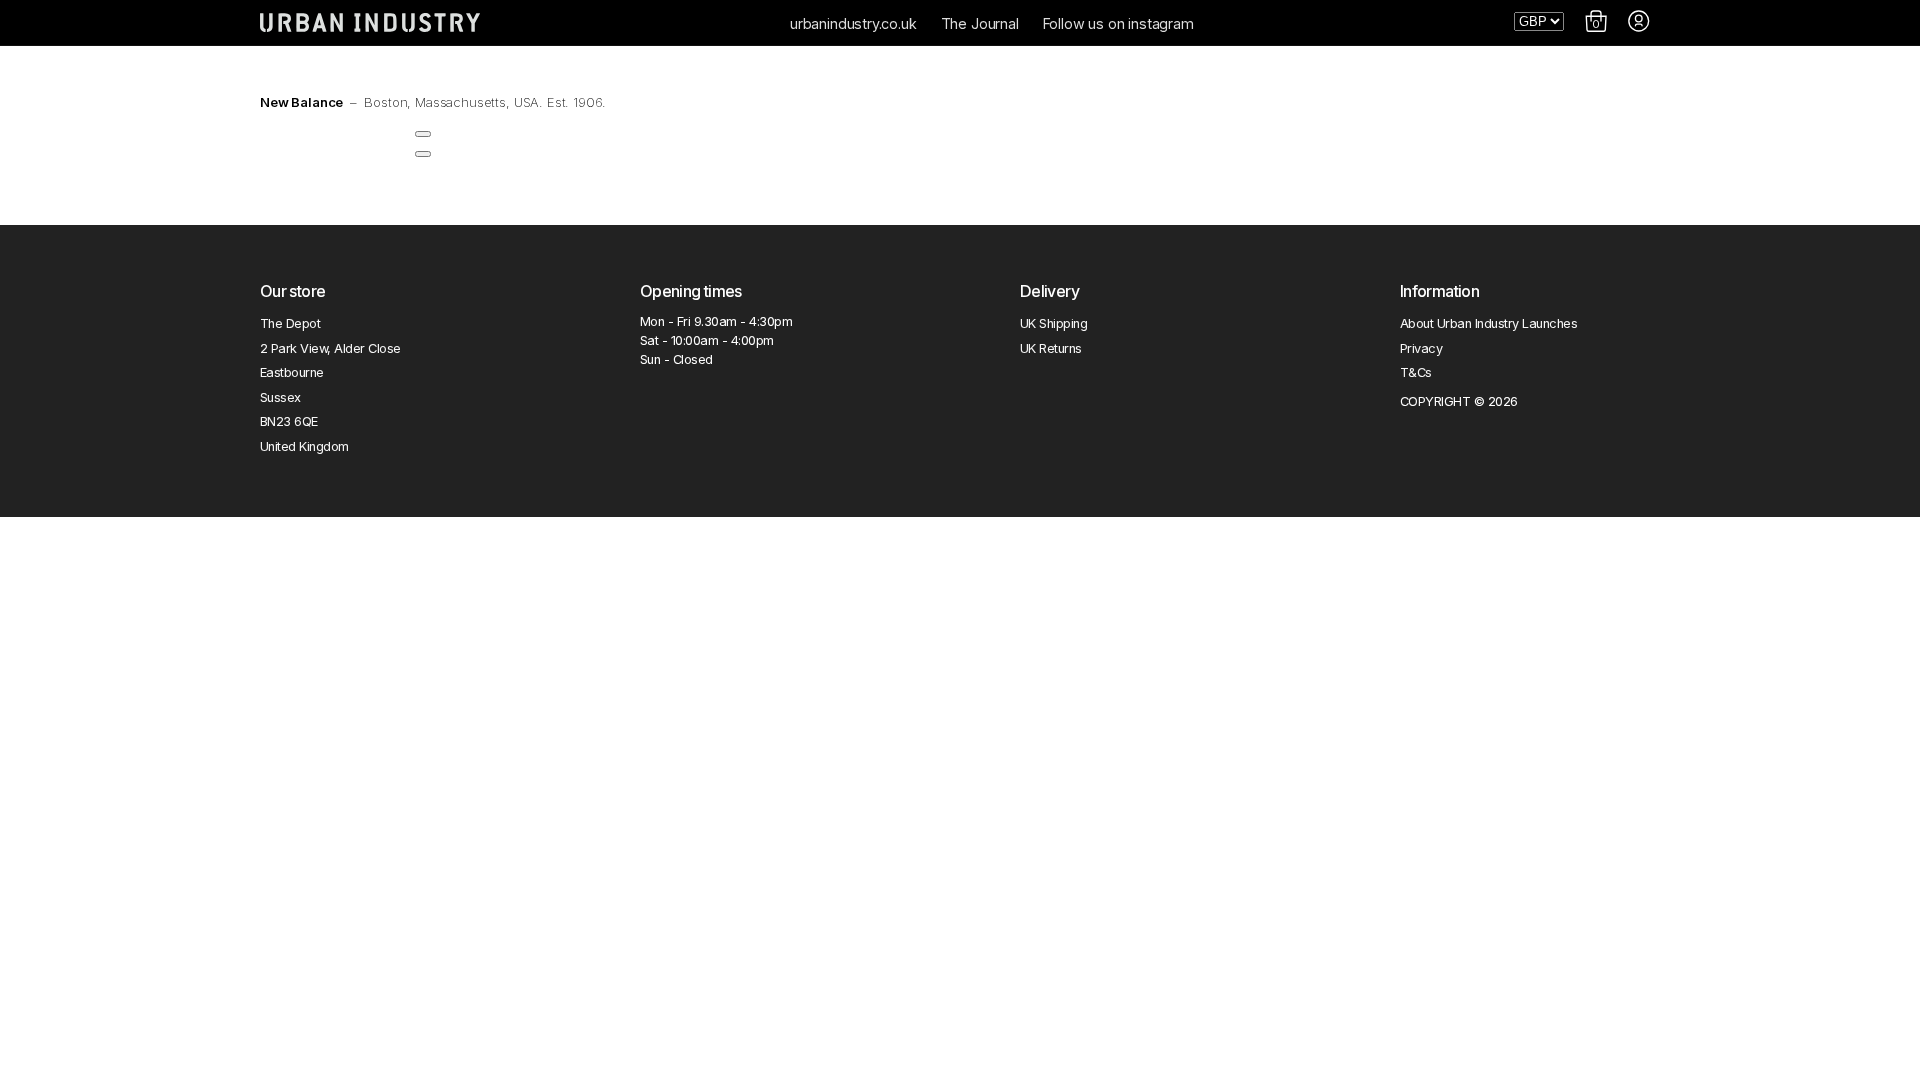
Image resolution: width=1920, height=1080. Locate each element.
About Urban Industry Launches (1488, 323)
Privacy (1421, 348)
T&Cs (1416, 372)
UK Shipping (1053, 323)
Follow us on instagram (1118, 23)
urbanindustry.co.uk (853, 23)
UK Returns (1051, 348)
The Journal (980, 23)
